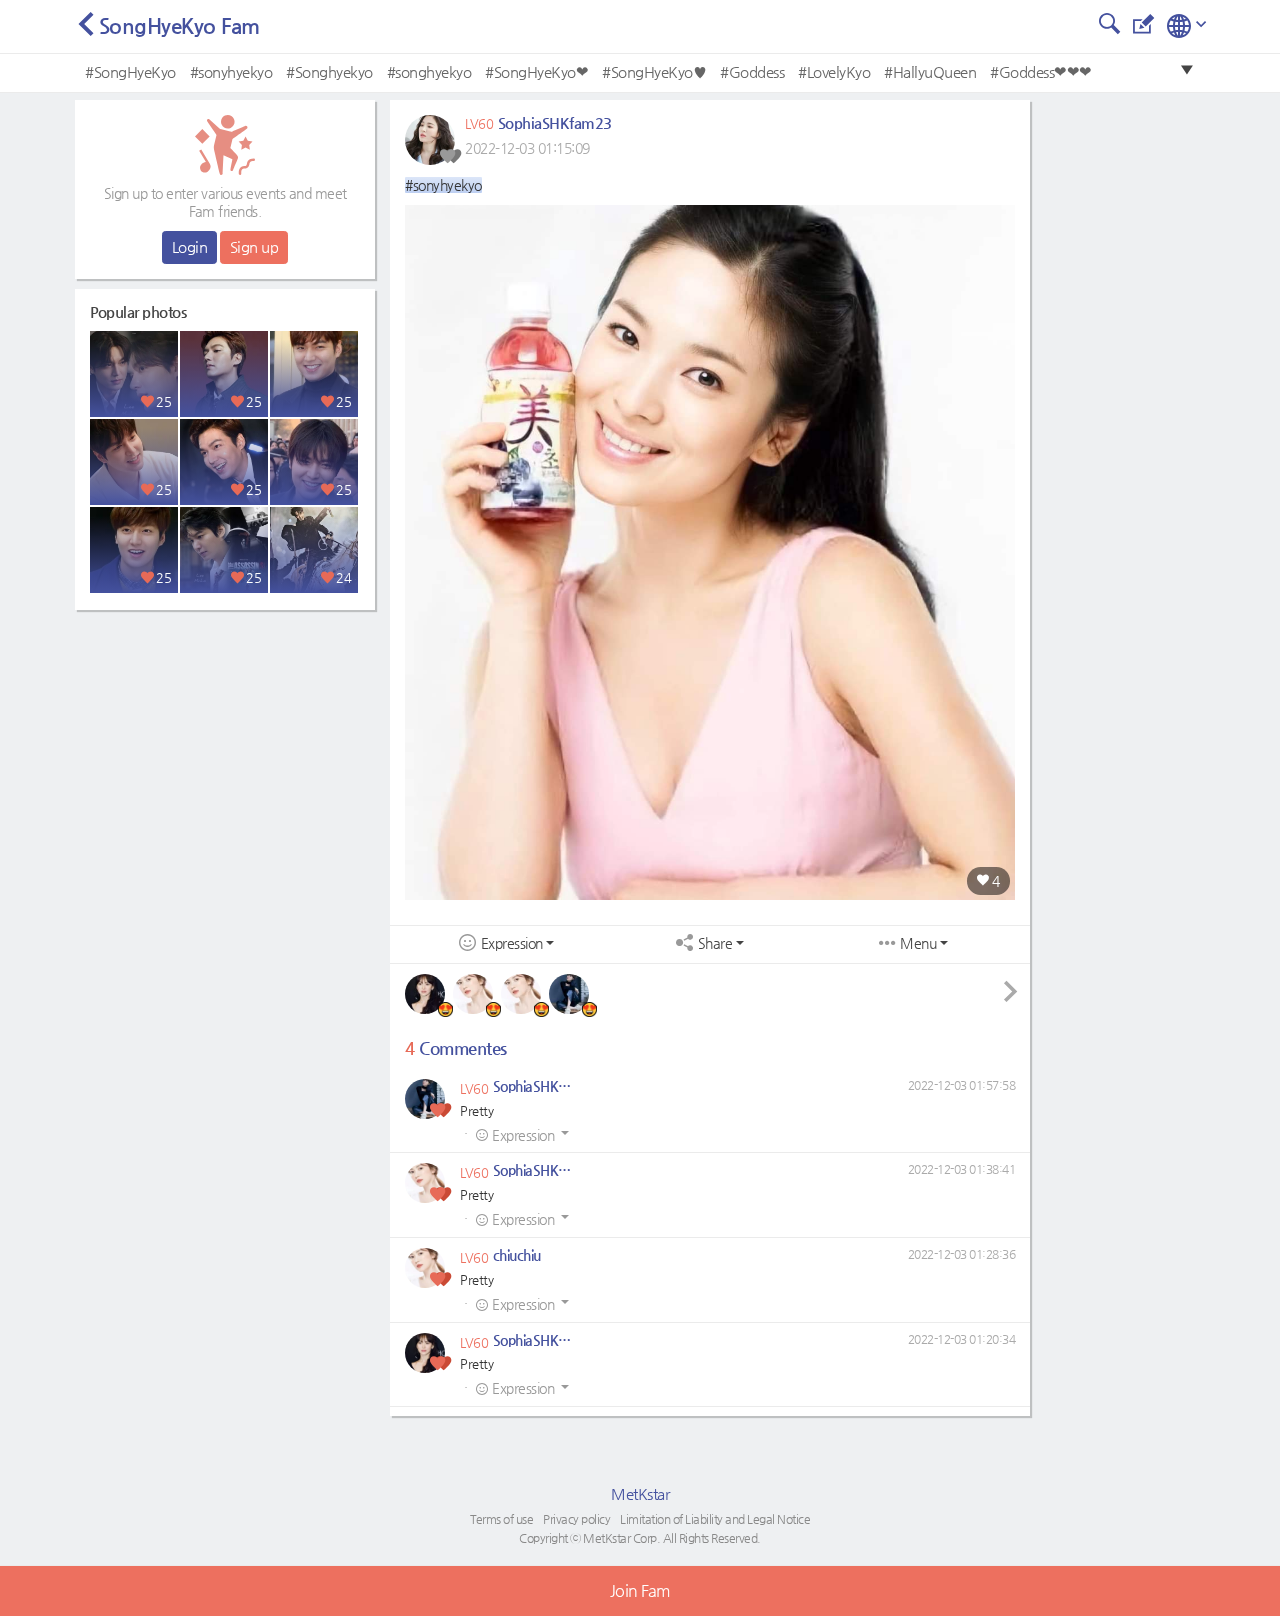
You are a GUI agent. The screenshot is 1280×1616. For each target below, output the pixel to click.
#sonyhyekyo (231, 71)
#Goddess (752, 71)
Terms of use (501, 1519)
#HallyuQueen (930, 71)
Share (715, 943)
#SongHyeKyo (130, 71)
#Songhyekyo (329, 71)
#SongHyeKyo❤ (536, 71)
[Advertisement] (225, 745)
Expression (512, 943)
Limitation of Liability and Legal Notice (715, 1519)
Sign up (254, 246)
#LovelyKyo (834, 71)
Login (190, 246)
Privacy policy (576, 1519)
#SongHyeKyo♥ (654, 71)
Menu (918, 943)
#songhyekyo (429, 71)
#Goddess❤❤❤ (1041, 71)
